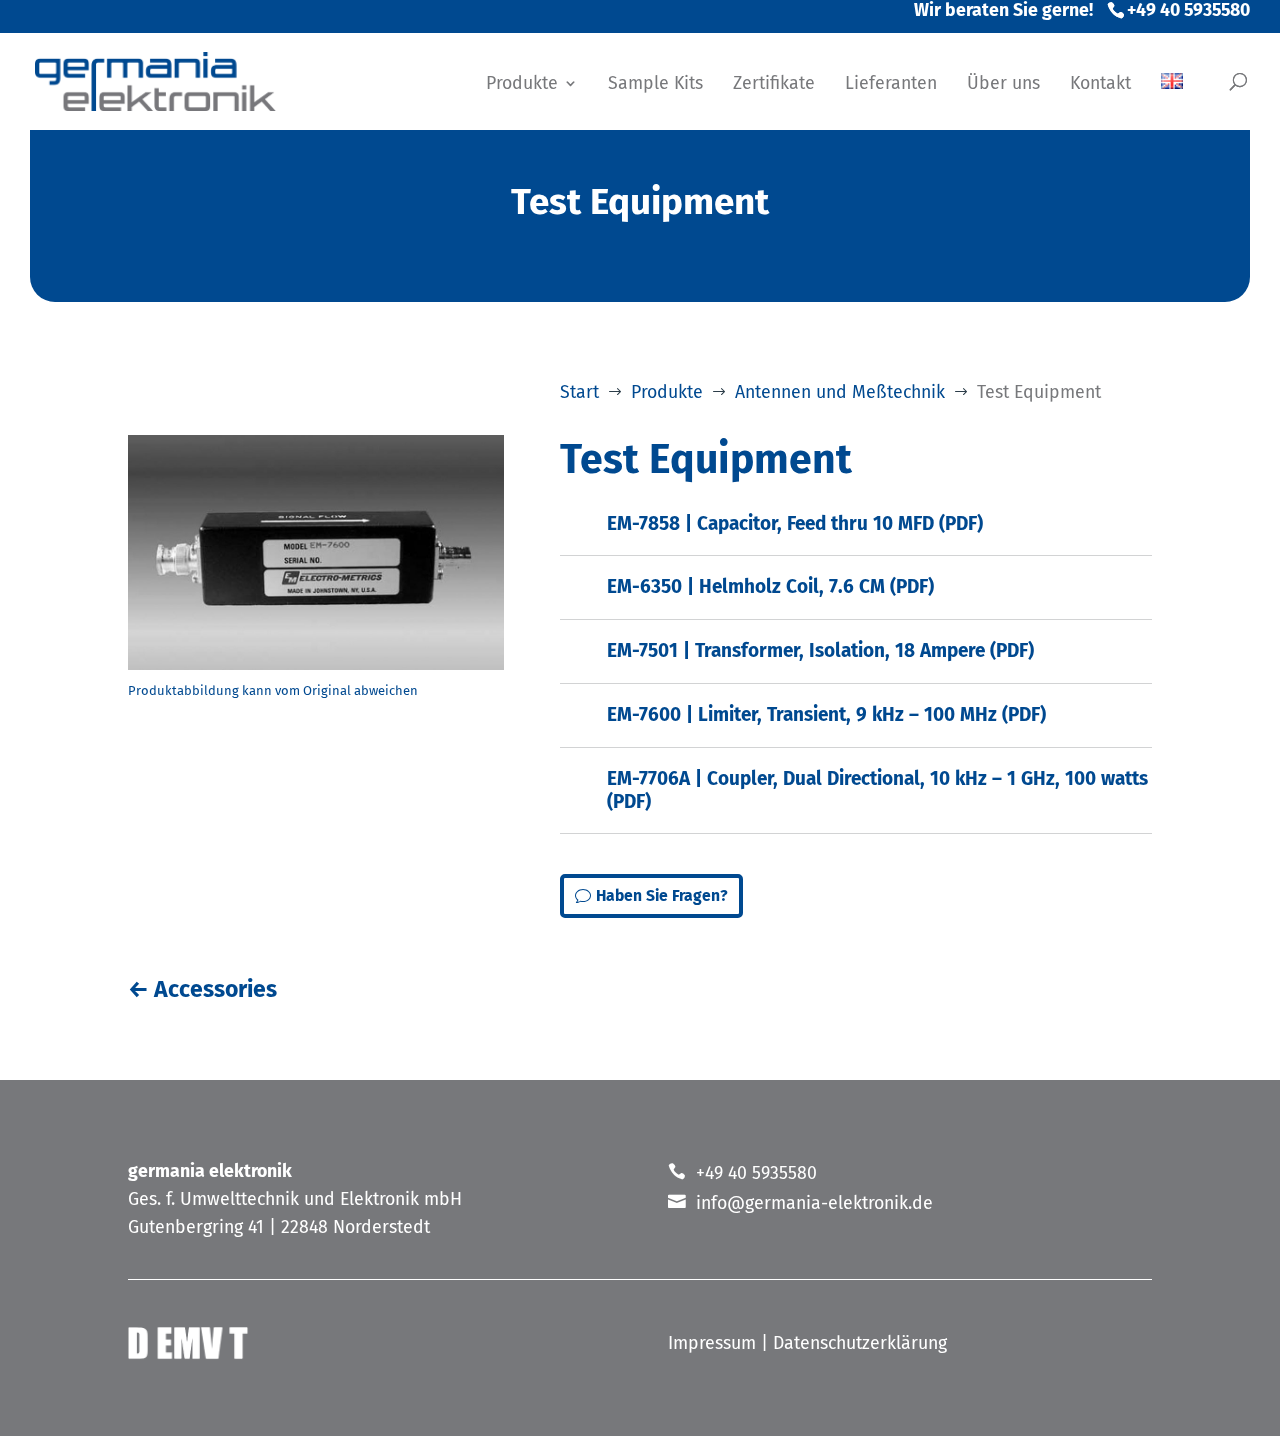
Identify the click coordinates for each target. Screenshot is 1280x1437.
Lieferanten (891, 85)
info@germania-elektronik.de (814, 1203)
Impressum (712, 1343)
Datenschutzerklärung (860, 1343)
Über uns (1003, 85)
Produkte (522, 85)
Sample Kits (655, 85)
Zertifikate (774, 85)
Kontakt (1100, 85)
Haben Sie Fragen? (662, 895)
